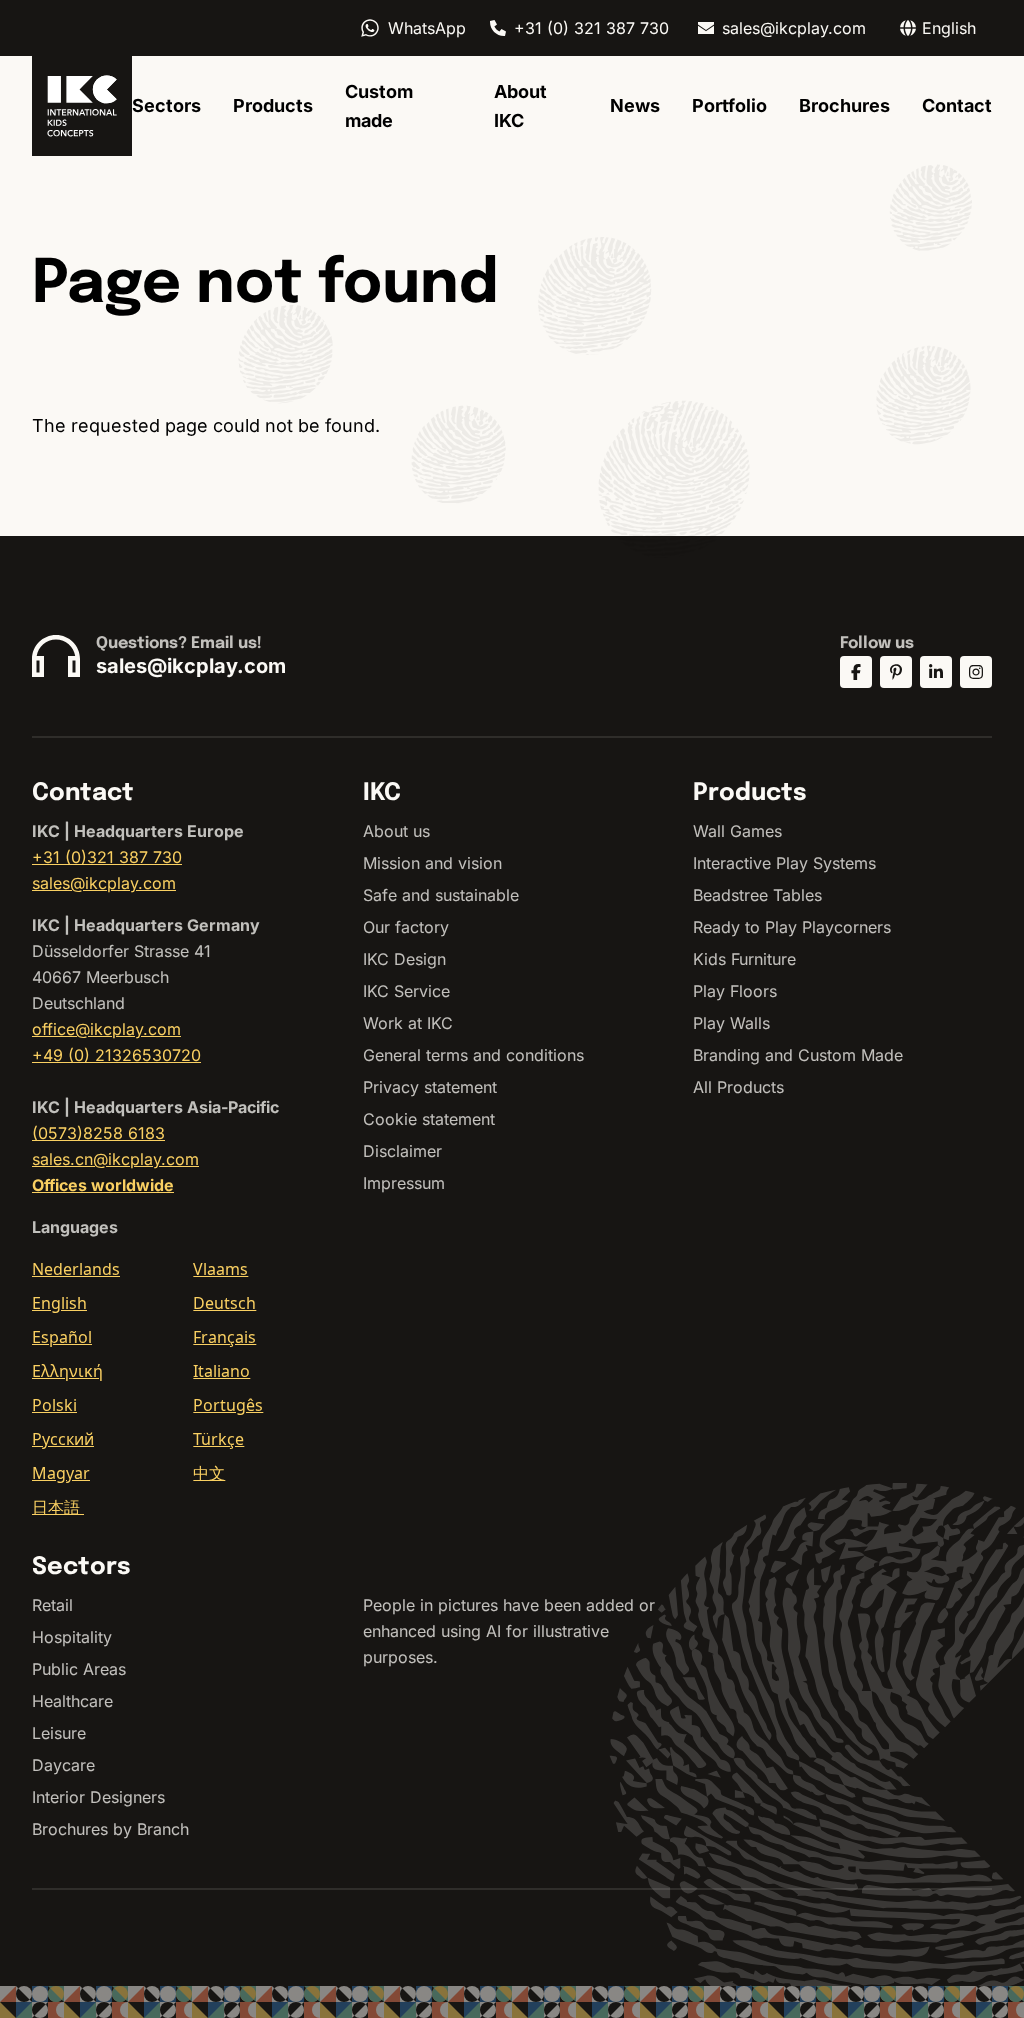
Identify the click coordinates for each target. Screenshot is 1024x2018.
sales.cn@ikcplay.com (115, 1159)
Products (273, 105)
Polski (54, 1405)
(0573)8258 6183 (98, 1133)
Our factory (406, 927)
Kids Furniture (744, 959)
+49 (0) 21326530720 (116, 1055)
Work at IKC (408, 1023)
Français (224, 1337)
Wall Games (737, 831)
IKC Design (404, 959)
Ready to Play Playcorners (792, 927)
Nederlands (76, 1269)
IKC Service (406, 991)
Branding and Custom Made (798, 1055)
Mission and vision (432, 863)
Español (62, 1337)
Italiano (221, 1371)
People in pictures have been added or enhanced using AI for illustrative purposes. (509, 1631)
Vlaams (220, 1269)
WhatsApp (427, 28)
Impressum (404, 1183)
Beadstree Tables (757, 895)
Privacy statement (430, 1087)
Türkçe (218, 1439)
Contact (957, 105)
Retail (52, 1605)
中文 (209, 1473)
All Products (738, 1087)
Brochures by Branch (110, 1829)
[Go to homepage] (82, 106)
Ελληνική (67, 1371)
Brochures (844, 105)
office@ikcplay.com (106, 1029)
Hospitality (72, 1637)
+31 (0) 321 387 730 (591, 28)
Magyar (61, 1473)
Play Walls (731, 1023)
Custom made (379, 106)
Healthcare (72, 1701)
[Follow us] (856, 672)
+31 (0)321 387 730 (107, 857)
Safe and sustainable (441, 895)
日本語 (58, 1507)
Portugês (228, 1405)
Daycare (63, 1765)
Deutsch (224, 1303)
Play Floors (735, 991)
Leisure (59, 1733)
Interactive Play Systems (784, 863)
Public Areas (79, 1669)
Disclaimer (402, 1151)
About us (396, 831)
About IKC (520, 106)
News (635, 105)
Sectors (166, 105)
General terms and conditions (473, 1055)
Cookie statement (429, 1119)
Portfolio (729, 105)
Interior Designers (98, 1797)
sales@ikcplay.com (794, 28)
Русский (63, 1439)
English (59, 1303)
